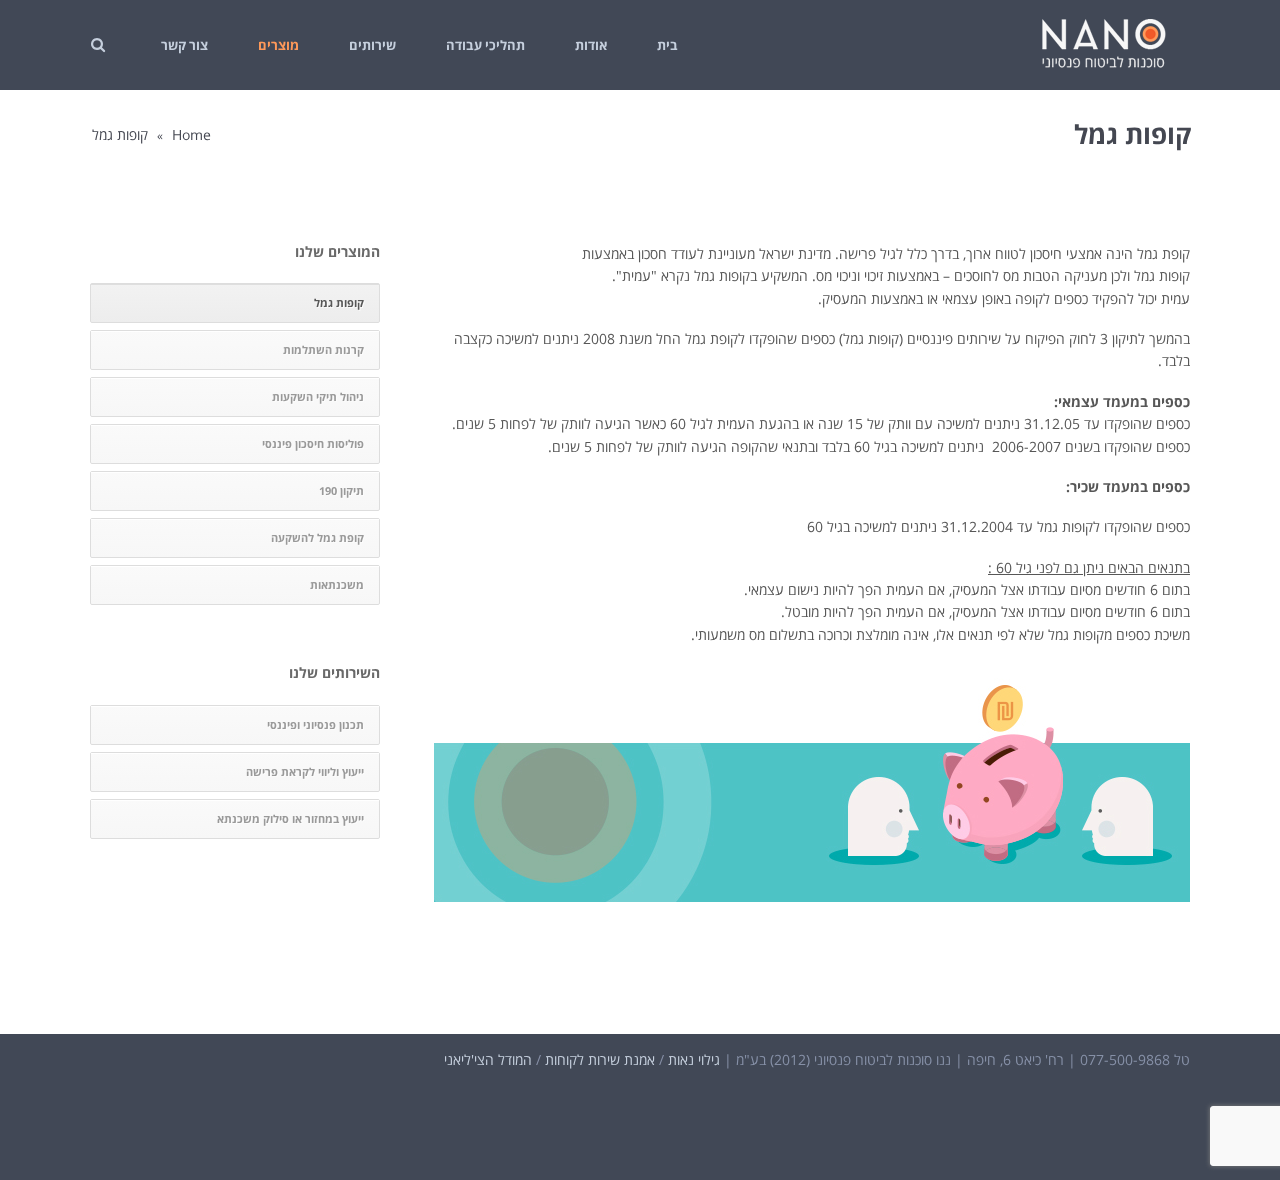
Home (191, 134)
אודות (591, 45)
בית (667, 45)
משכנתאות (337, 584)
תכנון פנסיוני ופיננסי (315, 724)
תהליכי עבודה (485, 45)
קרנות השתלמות (323, 349)
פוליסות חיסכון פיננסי (313, 443)
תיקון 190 (341, 490)
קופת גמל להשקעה (317, 537)
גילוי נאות (694, 1059)
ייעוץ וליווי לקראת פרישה (305, 771)
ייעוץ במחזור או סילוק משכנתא (290, 818)
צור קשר (184, 45)
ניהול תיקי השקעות (318, 396)
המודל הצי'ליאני (488, 1059)
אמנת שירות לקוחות (600, 1059)
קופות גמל (339, 302)
